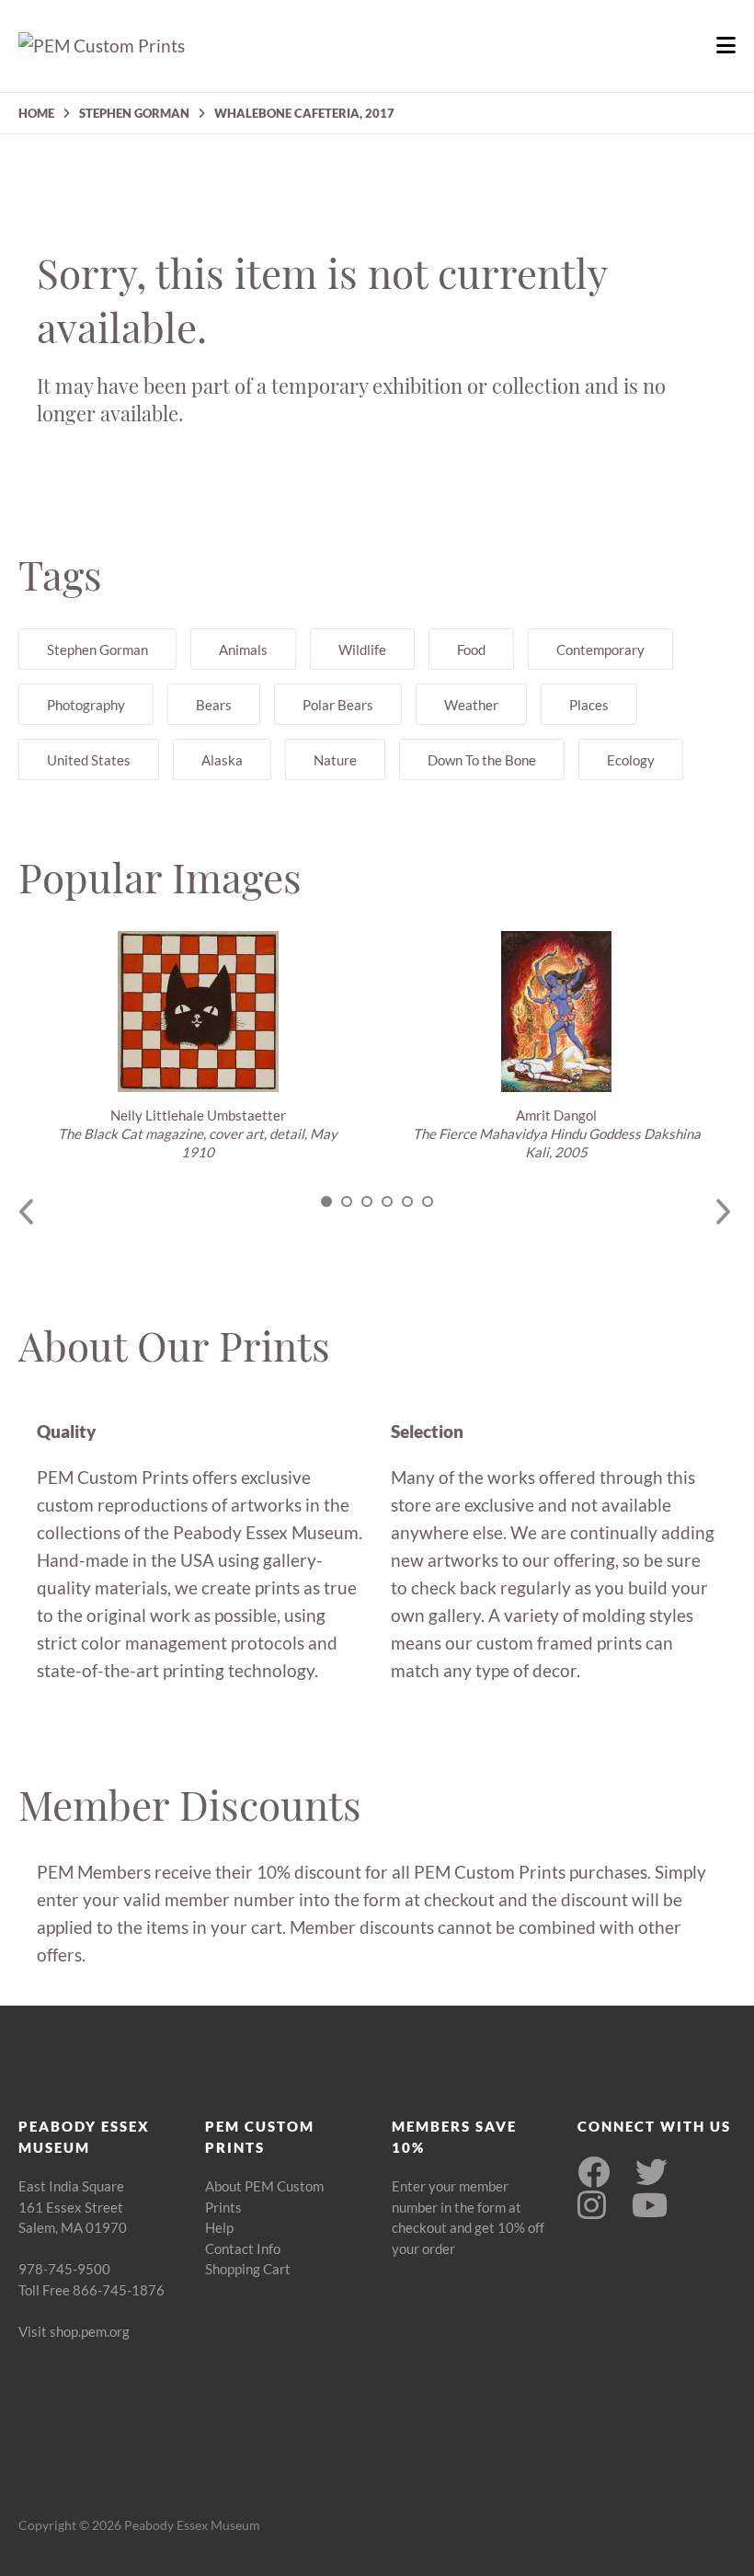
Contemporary (600, 650)
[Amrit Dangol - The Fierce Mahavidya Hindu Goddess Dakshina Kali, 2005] (556, 1012)
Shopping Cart (248, 2269)
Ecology (631, 760)
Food (471, 650)
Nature (335, 760)
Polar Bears (338, 705)
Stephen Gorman (97, 650)
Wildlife (362, 650)
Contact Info (243, 2248)
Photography (86, 705)
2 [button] (347, 1202)
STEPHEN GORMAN (134, 113)
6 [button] (428, 1202)
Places (589, 705)
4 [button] (387, 1202)
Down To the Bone (482, 760)
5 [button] (407, 1202)
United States (89, 760)
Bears (214, 705)
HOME (36, 113)
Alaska (222, 760)
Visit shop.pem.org (74, 2331)
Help (219, 2227)
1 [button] (326, 1202)
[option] (198, 1046)
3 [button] (367, 1202)
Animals (243, 650)
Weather (471, 705)
